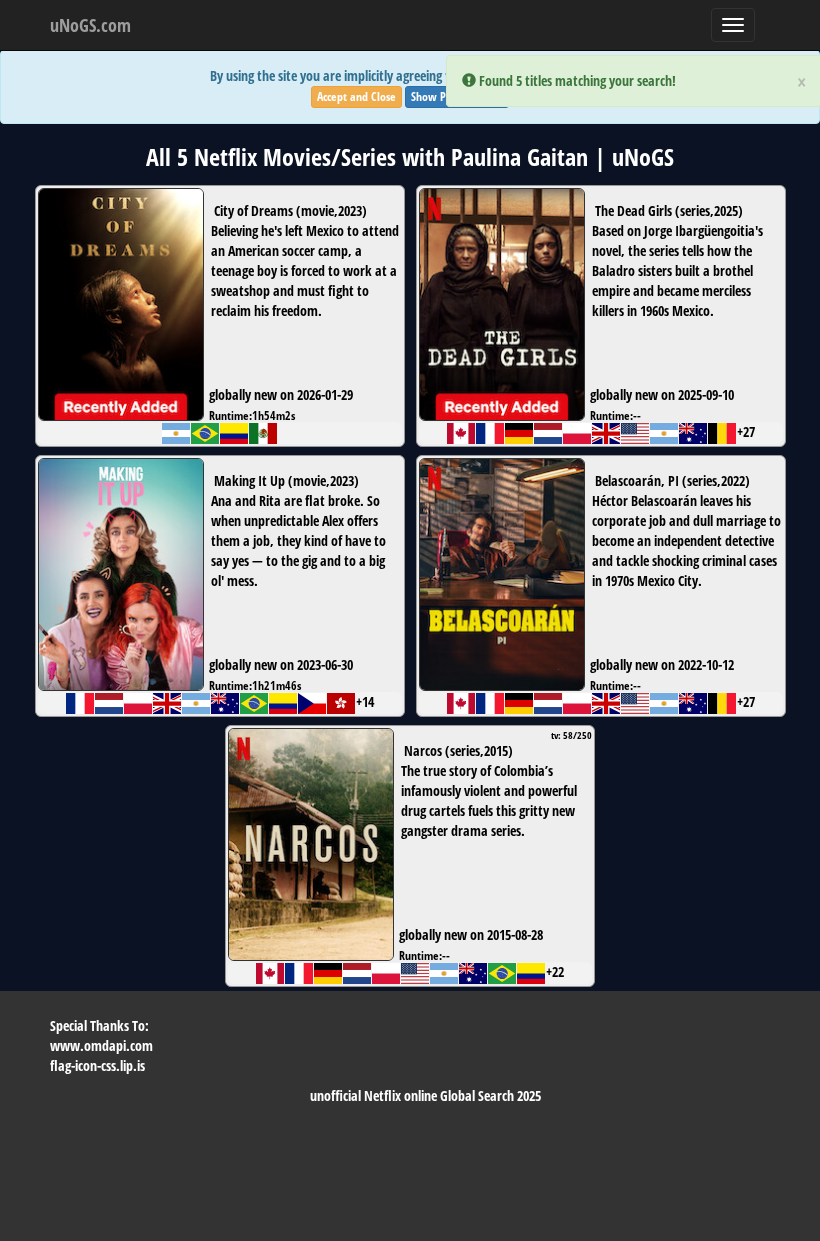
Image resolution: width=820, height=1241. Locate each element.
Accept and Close (356, 96)
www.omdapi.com (101, 1045)
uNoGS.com (90, 25)
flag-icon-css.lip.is (97, 1065)
